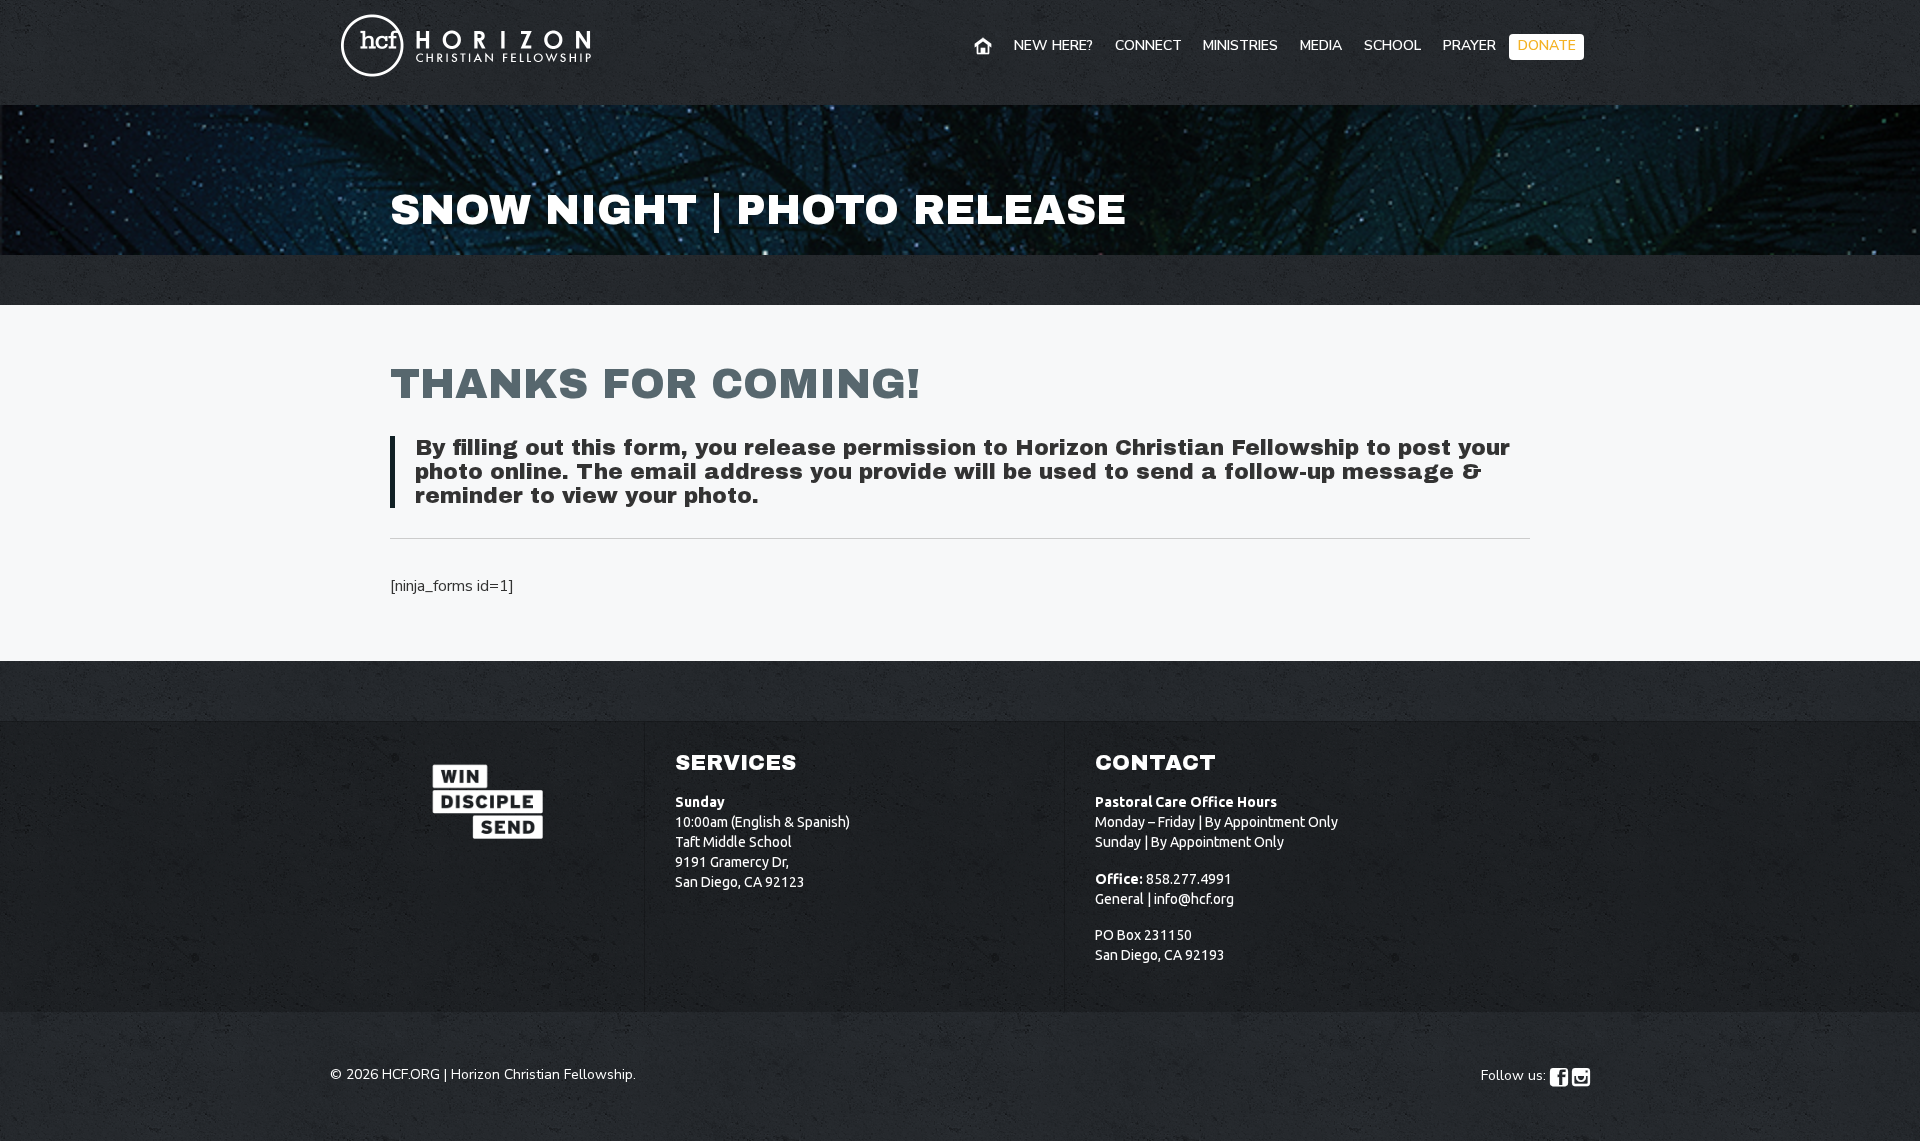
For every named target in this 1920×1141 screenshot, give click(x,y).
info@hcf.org (1194, 899)
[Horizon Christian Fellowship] (467, 45)
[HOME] (984, 47)
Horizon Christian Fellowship (542, 1074)
